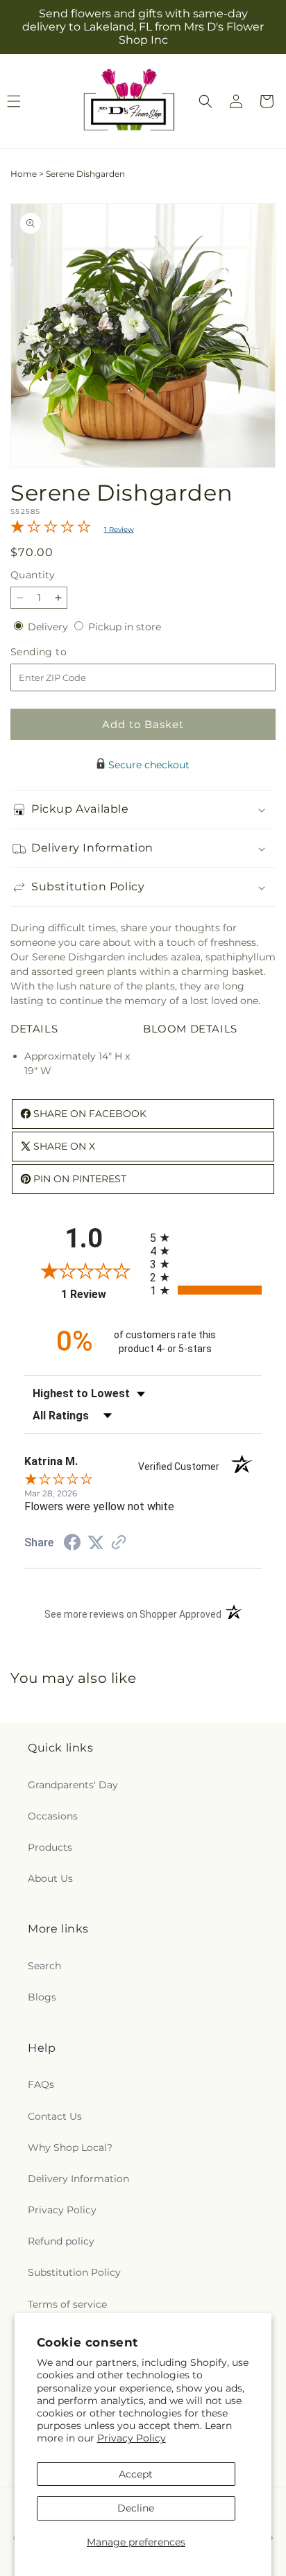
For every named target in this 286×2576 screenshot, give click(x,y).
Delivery (49, 627)
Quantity (33, 575)
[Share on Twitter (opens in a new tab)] (96, 1543)
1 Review (119, 529)
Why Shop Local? (70, 2147)
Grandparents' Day (73, 1785)
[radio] (206, 1237)
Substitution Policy (74, 2272)
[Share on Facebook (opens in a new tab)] (72, 1544)
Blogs (42, 1997)
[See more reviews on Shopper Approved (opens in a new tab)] (119, 1544)
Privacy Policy (132, 2438)
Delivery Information (78, 2179)
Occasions (53, 1816)
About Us (50, 1878)
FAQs (41, 2084)
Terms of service (67, 2304)
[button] (205, 101)
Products (50, 1847)
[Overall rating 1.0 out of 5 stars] (51, 530)
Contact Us (55, 2116)
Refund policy (61, 2241)
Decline (136, 2508)
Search (44, 1966)
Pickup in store (125, 627)
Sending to (59, 652)
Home (24, 174)
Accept (136, 2474)
